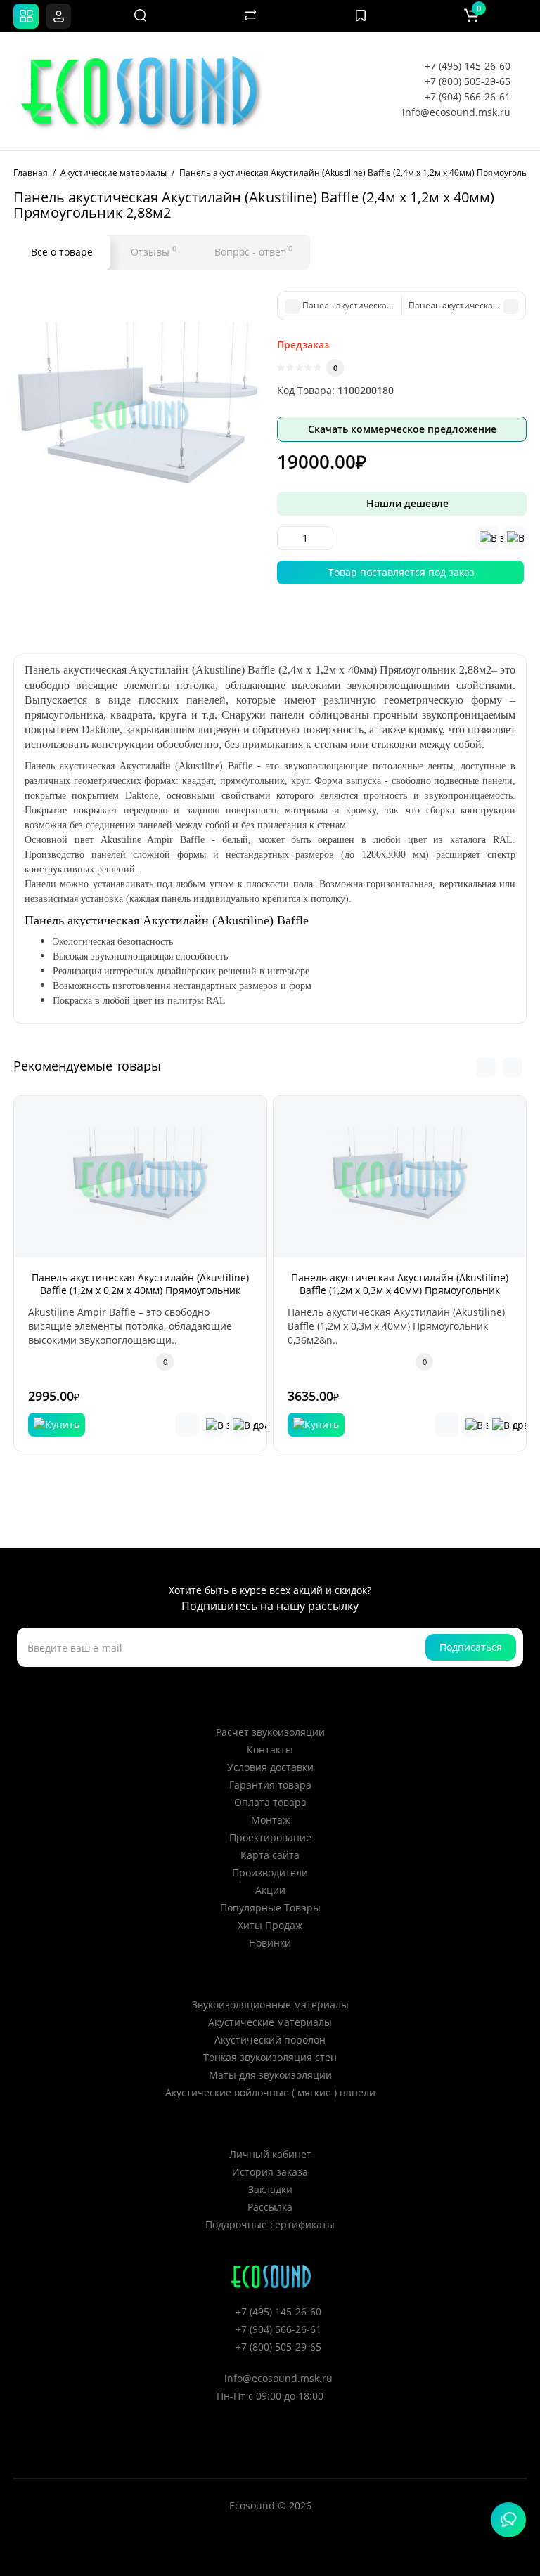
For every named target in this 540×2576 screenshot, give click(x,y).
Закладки (270, 2189)
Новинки (270, 1943)
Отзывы (154, 251)
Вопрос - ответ (253, 251)
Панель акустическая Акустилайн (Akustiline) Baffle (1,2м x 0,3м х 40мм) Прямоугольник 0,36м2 (400, 1290)
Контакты (270, 1750)
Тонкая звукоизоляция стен (270, 2057)
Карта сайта (270, 1855)
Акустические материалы (270, 2022)
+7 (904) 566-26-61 (468, 97)
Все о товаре (62, 252)
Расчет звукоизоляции (270, 1732)
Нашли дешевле (406, 503)
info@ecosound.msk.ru (456, 112)
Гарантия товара (270, 1785)
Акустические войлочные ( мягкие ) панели (270, 2092)
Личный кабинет (270, 2154)
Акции (270, 1890)
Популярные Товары (270, 1908)
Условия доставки (270, 1767)
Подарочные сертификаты (270, 2224)
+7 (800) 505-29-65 (468, 81)
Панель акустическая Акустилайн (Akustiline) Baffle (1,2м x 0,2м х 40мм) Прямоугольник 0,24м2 (140, 1290)
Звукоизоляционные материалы (270, 2005)
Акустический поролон (270, 2040)
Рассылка (270, 2207)
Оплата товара (270, 1802)
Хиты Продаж (270, 1925)
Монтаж (270, 1820)
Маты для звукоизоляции (270, 2075)
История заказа (270, 2172)
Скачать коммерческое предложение (402, 429)
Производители (270, 1872)
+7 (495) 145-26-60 (468, 66)
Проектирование (270, 1837)
